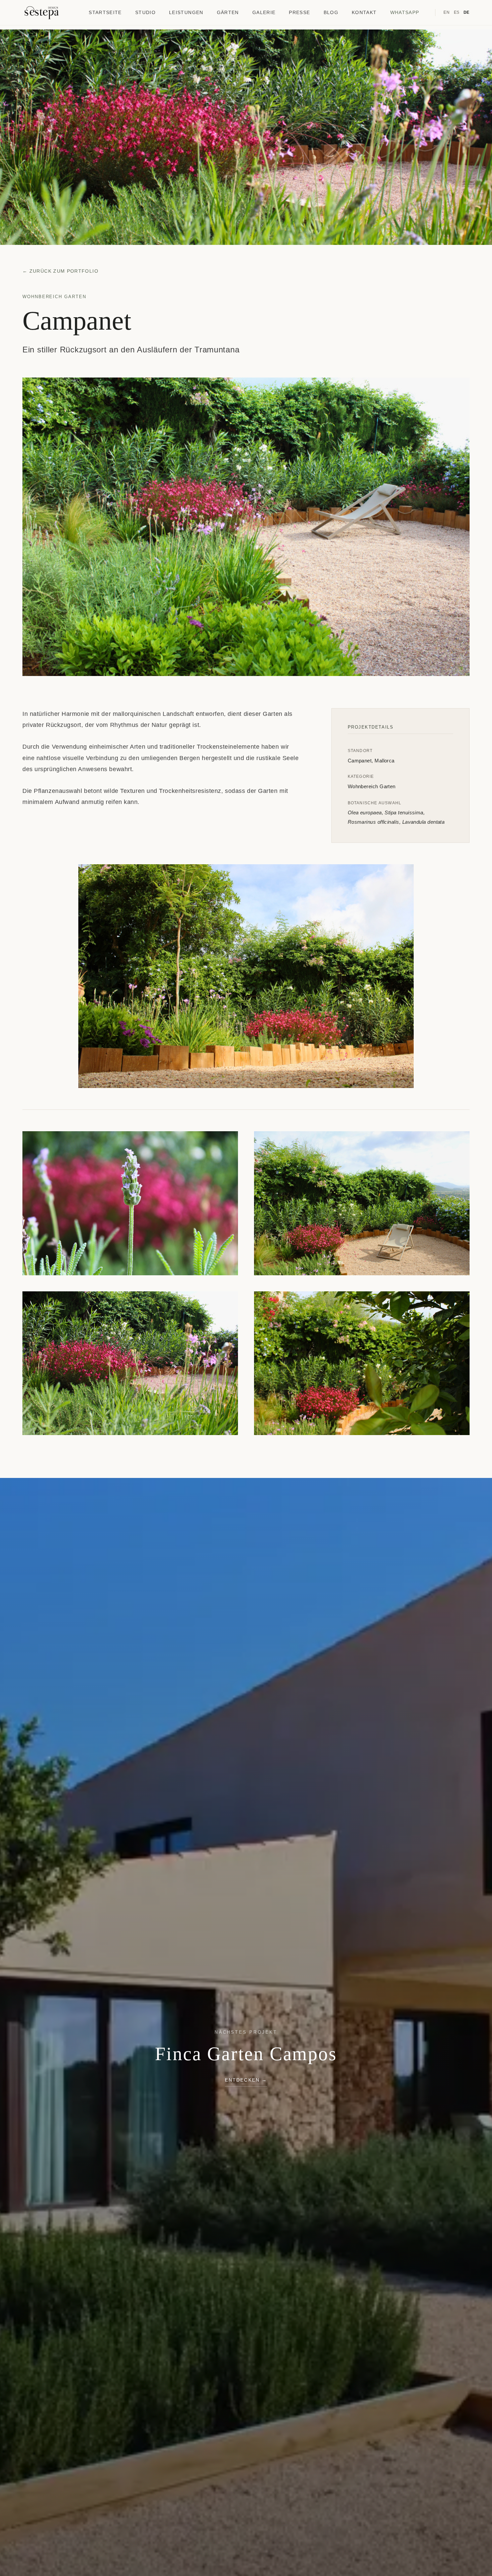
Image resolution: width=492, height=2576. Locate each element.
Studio (145, 13)
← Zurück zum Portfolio (60, 271)
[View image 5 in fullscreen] (130, 1363)
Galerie (264, 13)
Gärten (228, 13)
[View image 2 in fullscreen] (246, 976)
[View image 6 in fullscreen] (362, 1363)
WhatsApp (405, 13)
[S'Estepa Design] (42, 13)
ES (457, 12)
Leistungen (186, 13)
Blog (331, 13)
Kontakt (364, 13)
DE (467, 12)
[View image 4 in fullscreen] (362, 1203)
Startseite (105, 13)
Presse (299, 13)
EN (446, 12)
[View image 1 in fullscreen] (246, 527)
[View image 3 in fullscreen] (130, 1203)
